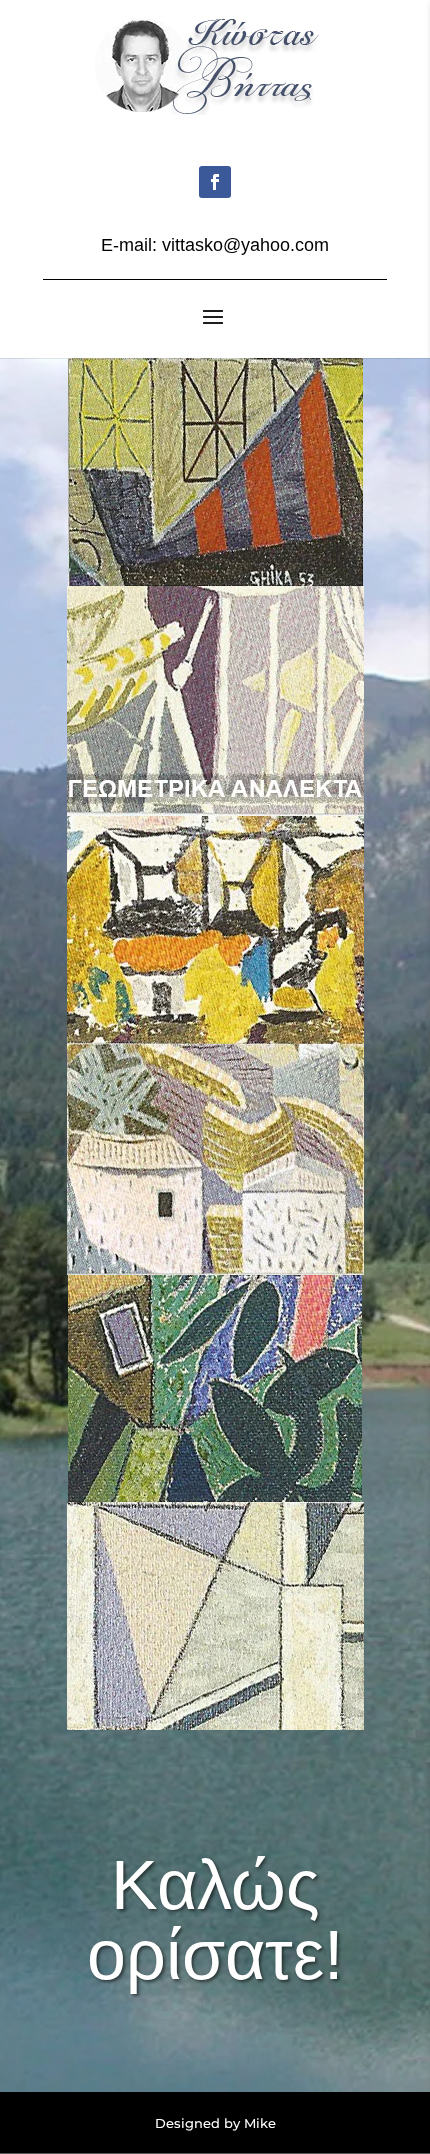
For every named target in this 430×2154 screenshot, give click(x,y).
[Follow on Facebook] (215, 182)
